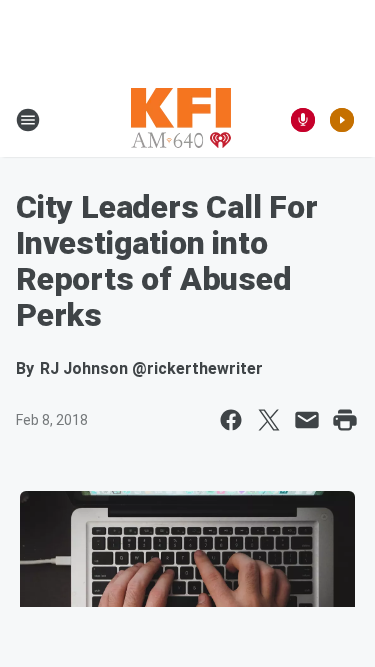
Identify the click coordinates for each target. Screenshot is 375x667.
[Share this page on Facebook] (231, 420)
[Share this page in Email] (307, 420)
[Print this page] (345, 420)
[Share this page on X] (269, 420)
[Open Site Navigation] (28, 120)
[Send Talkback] (303, 120)
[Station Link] (181, 120)
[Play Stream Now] (342, 120)
